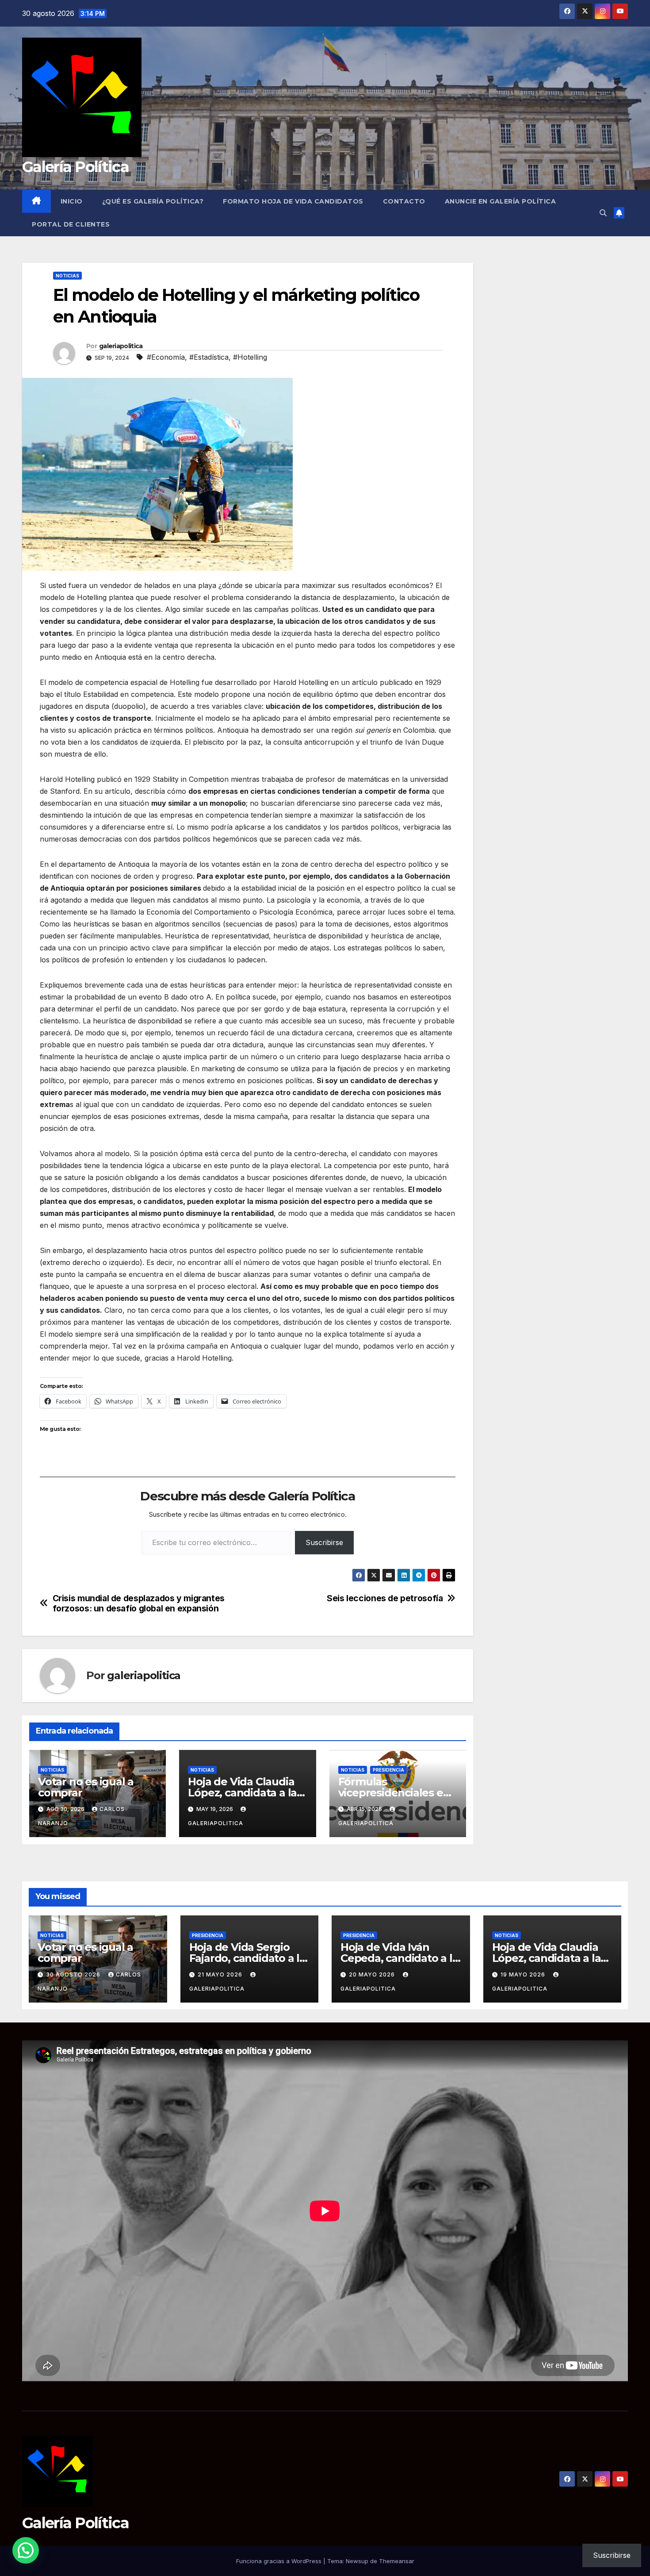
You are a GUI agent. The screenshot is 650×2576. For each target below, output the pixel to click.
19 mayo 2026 (524, 1974)
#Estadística (209, 357)
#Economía (166, 357)
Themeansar (397, 2561)
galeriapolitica (121, 346)
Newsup (357, 2561)
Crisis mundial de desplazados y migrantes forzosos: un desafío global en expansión (139, 1603)
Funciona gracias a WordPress (280, 2561)
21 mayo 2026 (221, 1974)
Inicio (72, 201)
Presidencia (388, 1770)
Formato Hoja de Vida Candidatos (293, 201)
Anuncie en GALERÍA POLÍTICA (501, 201)
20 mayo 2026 (373, 1974)
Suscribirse (324, 1542)
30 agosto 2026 (74, 1974)
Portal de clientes (71, 224)
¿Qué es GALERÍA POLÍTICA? (153, 201)
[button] (603, 213)
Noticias (67, 276)
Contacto (404, 201)
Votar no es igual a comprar (86, 1787)
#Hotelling (250, 357)
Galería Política (75, 167)
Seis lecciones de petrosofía (385, 1598)
